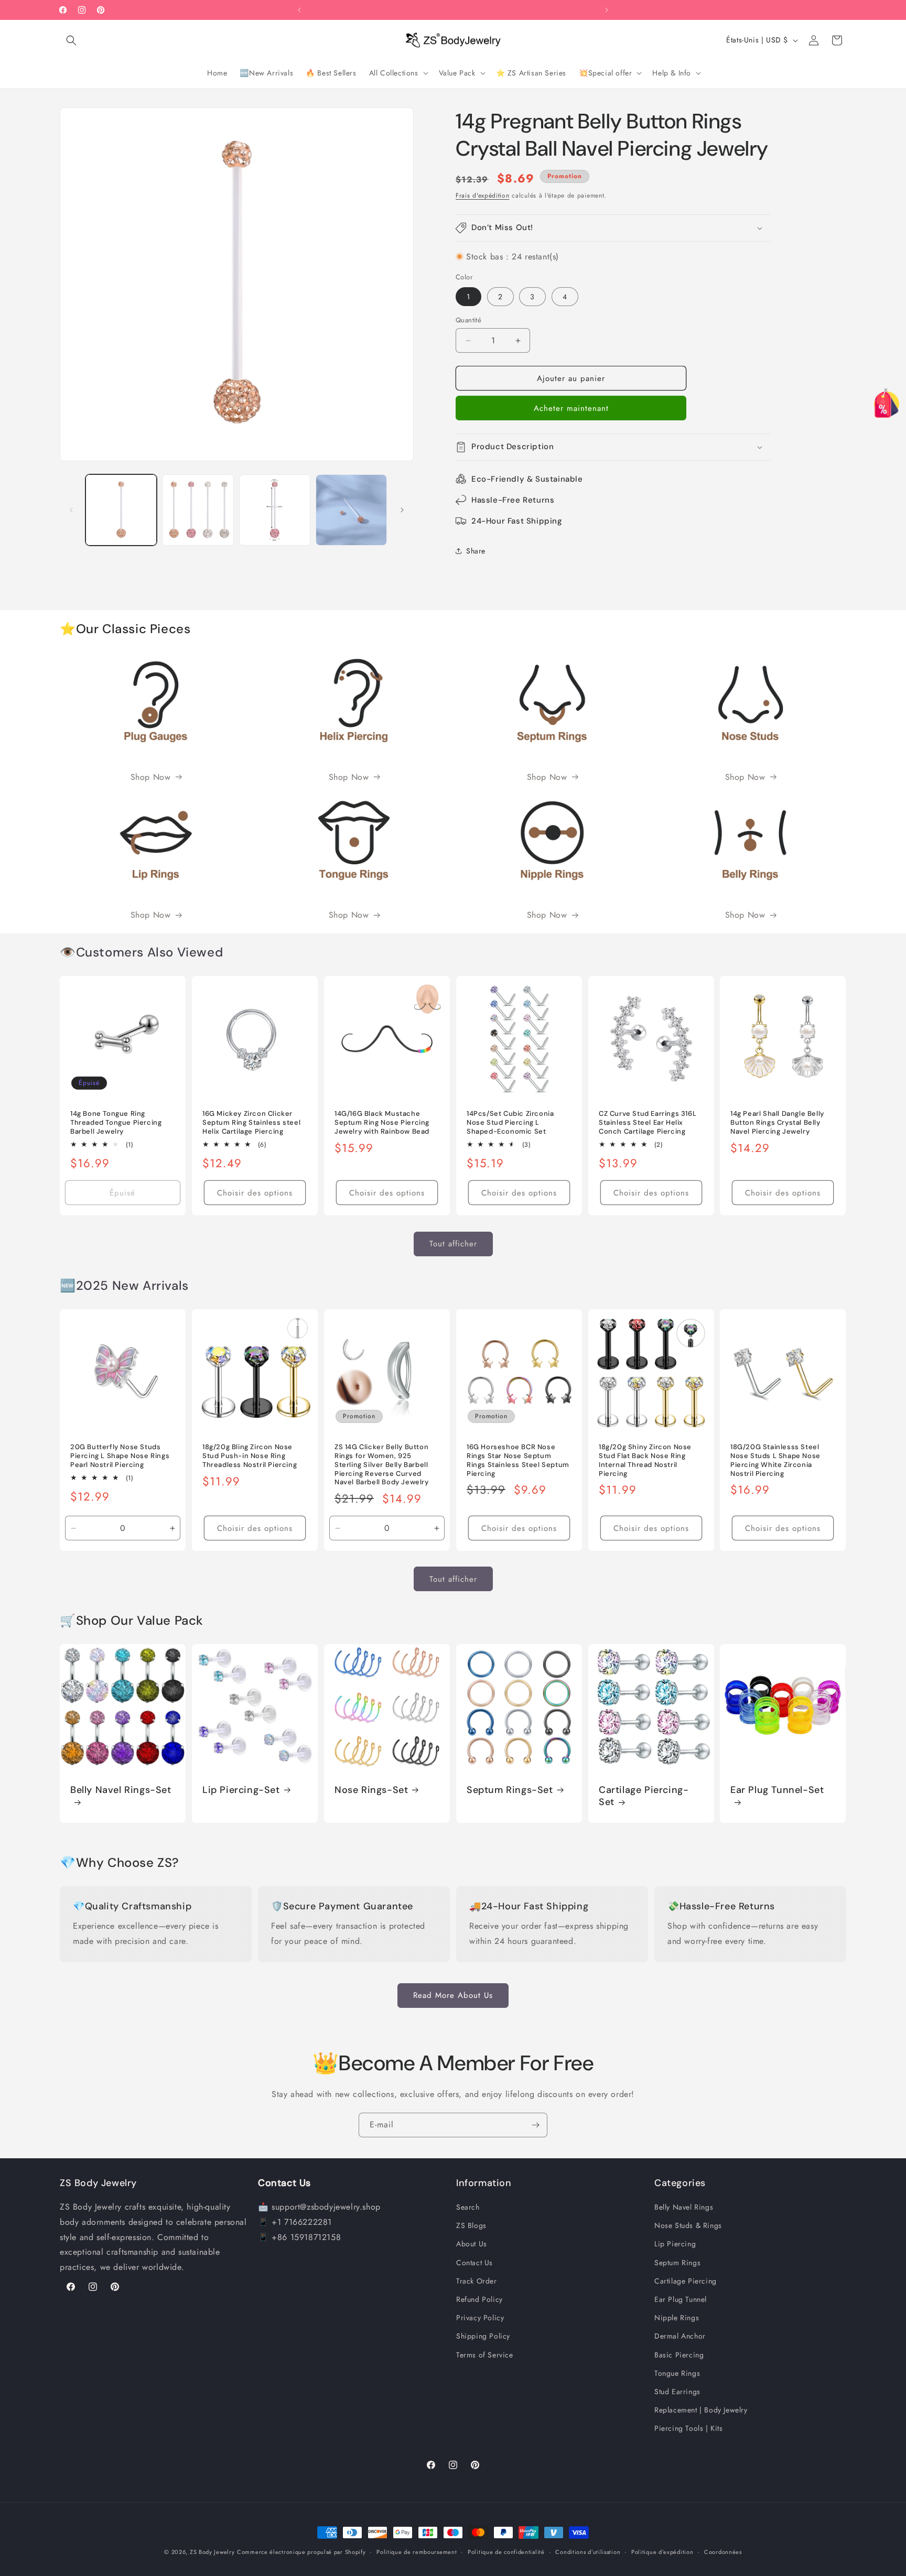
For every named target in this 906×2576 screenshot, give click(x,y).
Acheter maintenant (571, 408)
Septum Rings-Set (510, 1790)
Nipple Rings (677, 2318)
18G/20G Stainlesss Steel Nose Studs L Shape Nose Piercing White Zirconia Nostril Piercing (775, 1460)
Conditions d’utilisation (588, 2552)
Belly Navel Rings (684, 2208)
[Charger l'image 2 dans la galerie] (198, 510)
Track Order (477, 2281)
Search (468, 2208)
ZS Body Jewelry (212, 2552)
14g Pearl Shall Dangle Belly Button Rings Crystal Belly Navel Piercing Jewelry (777, 1123)
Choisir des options (255, 1193)
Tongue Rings (677, 2373)
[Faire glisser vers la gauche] (71, 510)
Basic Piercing (679, 2355)
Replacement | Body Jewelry (701, 2410)
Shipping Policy (483, 2336)
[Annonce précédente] (299, 10)
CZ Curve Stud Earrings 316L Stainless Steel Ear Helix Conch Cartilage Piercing (648, 1123)
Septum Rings (677, 2263)
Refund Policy (479, 2300)
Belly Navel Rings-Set (121, 1790)
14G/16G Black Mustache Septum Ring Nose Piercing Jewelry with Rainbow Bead (382, 1123)
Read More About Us (453, 1995)
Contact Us (474, 2263)
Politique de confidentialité (506, 2552)
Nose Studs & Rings (688, 2226)
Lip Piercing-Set (241, 1790)
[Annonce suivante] (607, 10)
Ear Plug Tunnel (681, 2300)
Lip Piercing (675, 2244)
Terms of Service (485, 2355)
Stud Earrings (677, 2392)
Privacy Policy (480, 2318)
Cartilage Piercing (686, 2281)
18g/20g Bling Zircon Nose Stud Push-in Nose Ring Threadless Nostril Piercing (250, 1456)
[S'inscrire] (535, 2125)
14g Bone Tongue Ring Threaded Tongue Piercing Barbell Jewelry (116, 1123)
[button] (71, 40)
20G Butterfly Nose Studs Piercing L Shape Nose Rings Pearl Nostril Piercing (120, 1456)
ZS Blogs (471, 2226)
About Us (472, 2244)
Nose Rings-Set (371, 1790)
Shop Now (151, 777)
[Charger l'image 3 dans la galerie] (275, 510)
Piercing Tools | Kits (689, 2429)
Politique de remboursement (417, 2552)
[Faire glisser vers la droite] (402, 510)
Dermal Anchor (680, 2336)
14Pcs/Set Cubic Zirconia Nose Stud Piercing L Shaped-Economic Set (510, 1123)
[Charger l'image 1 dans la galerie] (121, 510)
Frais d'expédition (483, 195)
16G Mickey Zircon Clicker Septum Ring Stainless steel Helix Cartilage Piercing (251, 1123)
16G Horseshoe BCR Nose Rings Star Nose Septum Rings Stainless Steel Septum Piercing (518, 1460)
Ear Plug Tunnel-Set (777, 1790)
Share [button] (476, 551)
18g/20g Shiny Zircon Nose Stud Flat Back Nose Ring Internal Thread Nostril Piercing (645, 1460)
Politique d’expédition (662, 2552)
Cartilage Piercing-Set (644, 1796)
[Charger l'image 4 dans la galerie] (351, 510)
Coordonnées (723, 2552)
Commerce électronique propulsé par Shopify (301, 2552)
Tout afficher (453, 1244)
